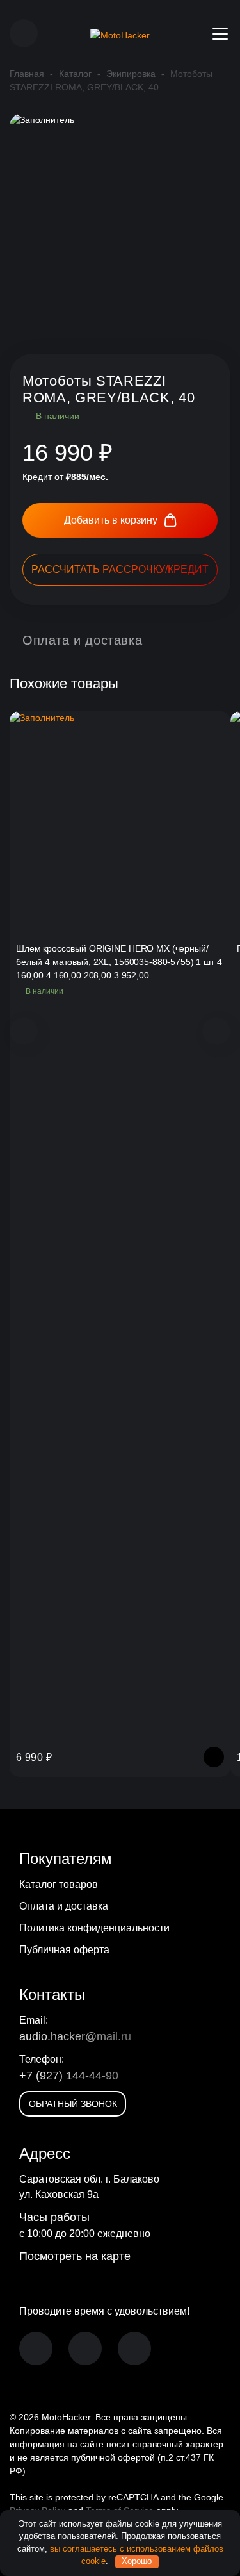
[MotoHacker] (120, 34)
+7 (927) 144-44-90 (69, 2076)
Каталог (75, 74)
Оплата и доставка (64, 1906)
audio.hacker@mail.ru (75, 2036)
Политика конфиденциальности (94, 1928)
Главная (27, 74)
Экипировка (131, 74)
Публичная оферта (64, 1950)
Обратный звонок (73, 2104)
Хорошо (137, 2561)
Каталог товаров (59, 1884)
